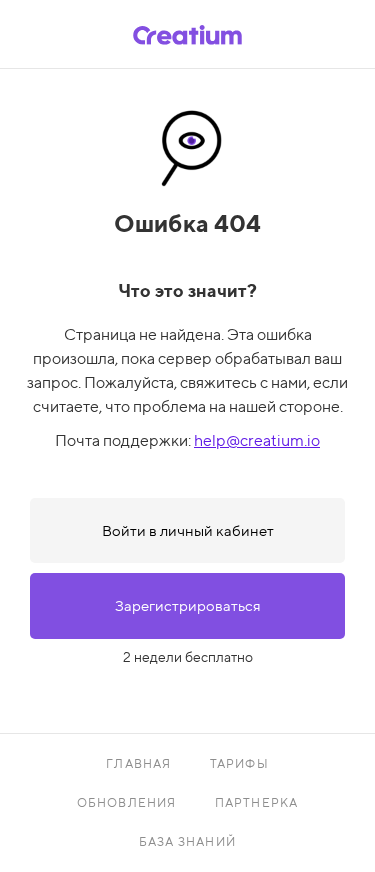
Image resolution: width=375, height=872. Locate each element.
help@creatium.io (257, 440)
